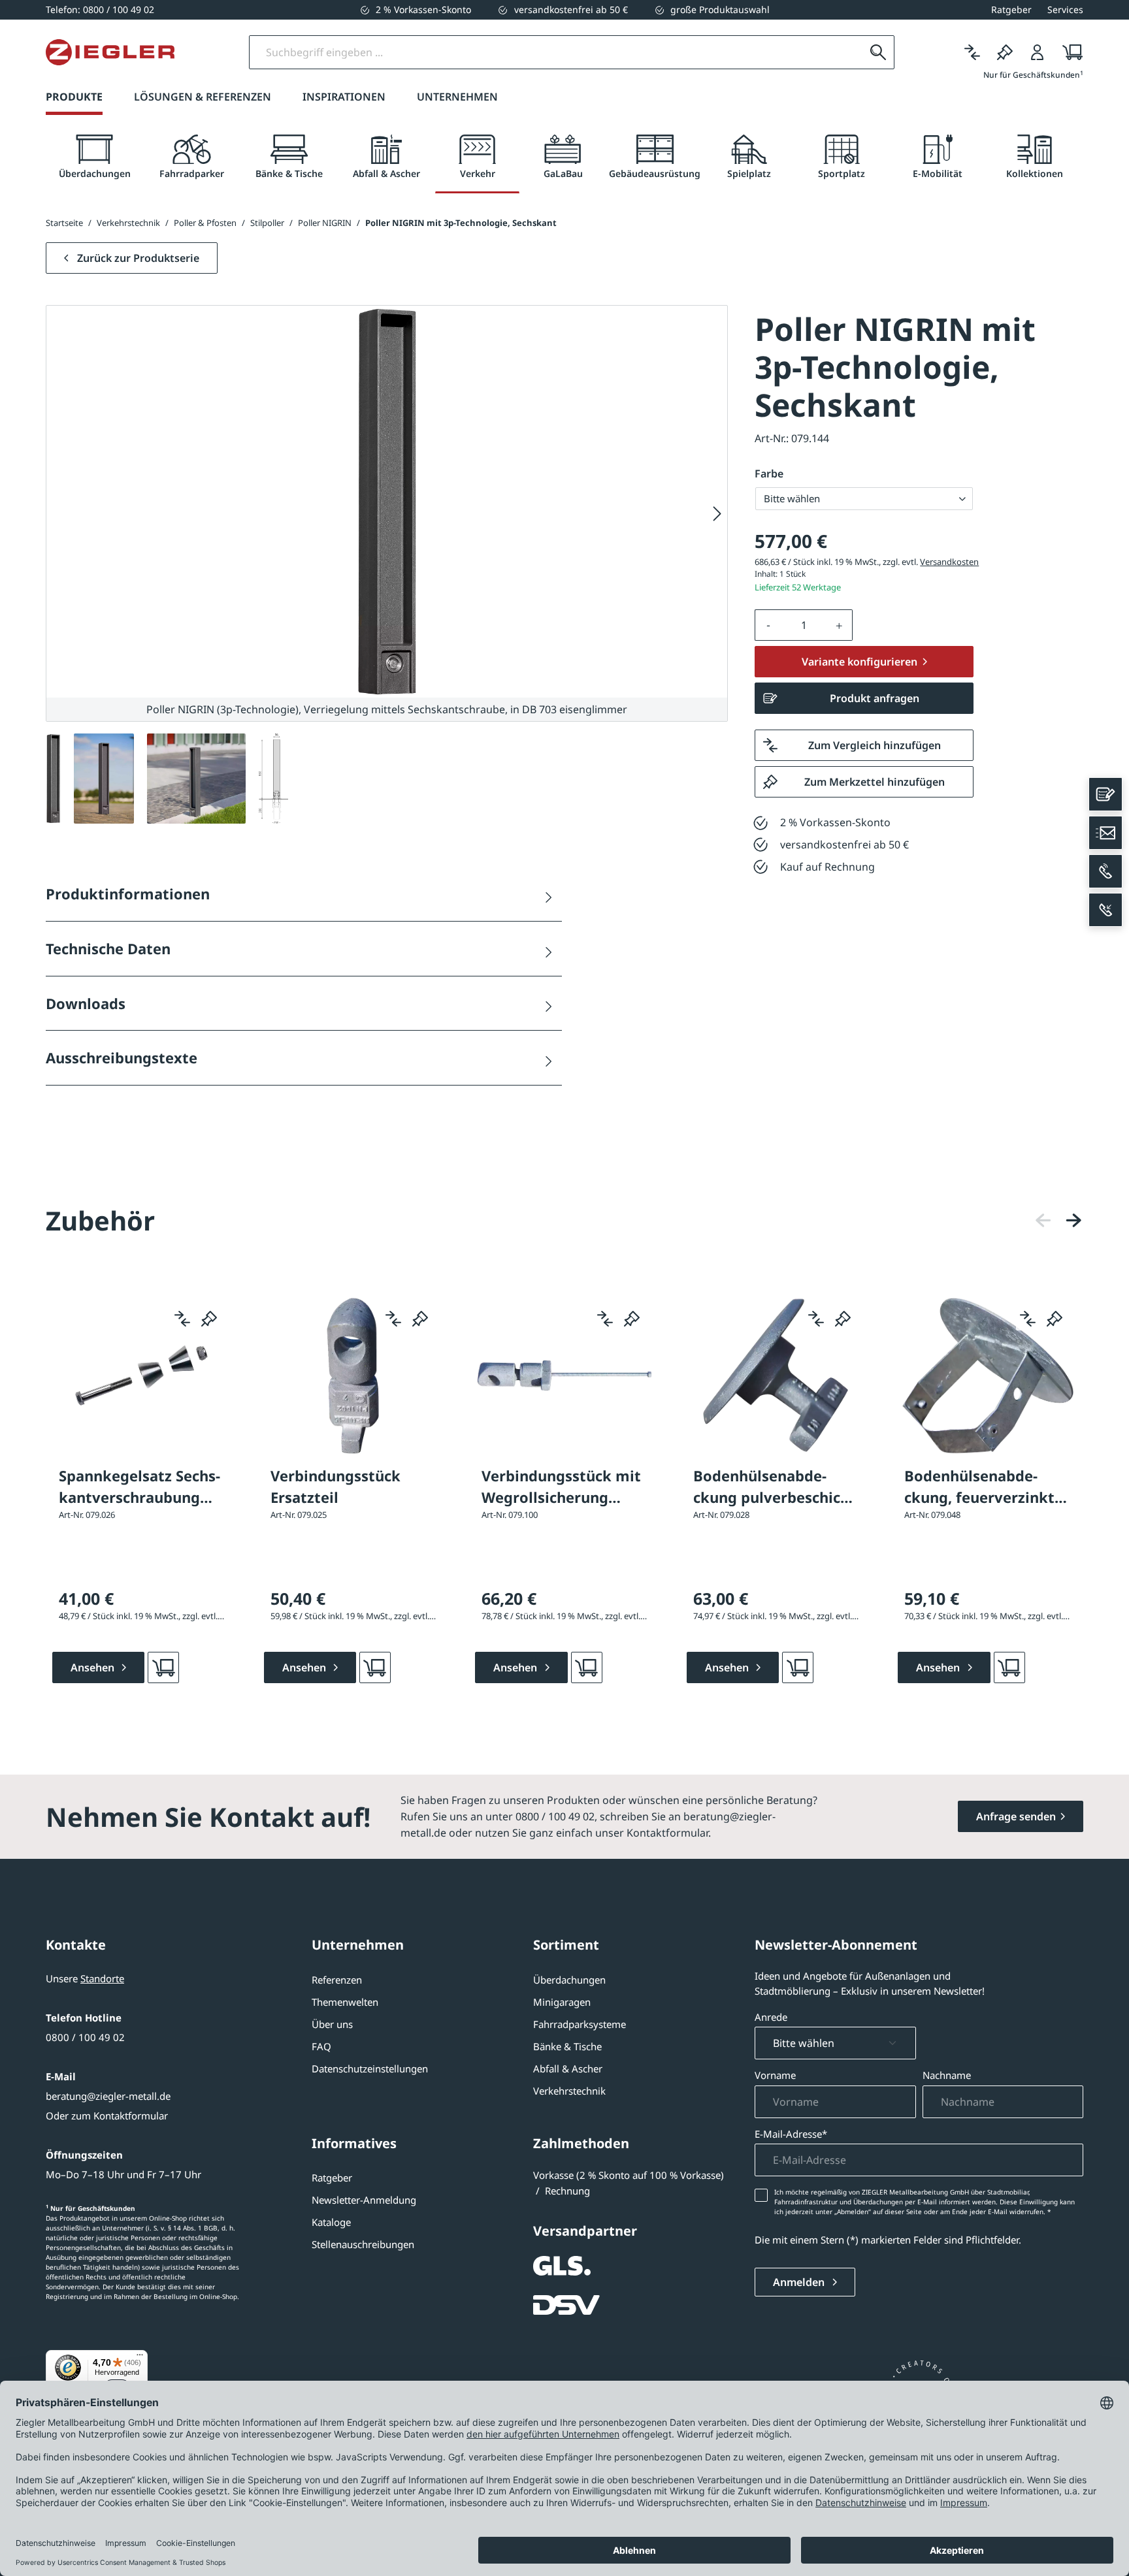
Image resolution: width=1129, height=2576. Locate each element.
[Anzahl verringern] (768, 625)
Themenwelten (345, 2002)
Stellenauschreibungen (363, 2244)
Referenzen (337, 1980)
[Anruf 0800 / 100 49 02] (1105, 871)
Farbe (769, 474)
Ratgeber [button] (1011, 9)
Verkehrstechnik (569, 2091)
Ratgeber (332, 2178)
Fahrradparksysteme (580, 2024)
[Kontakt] (1105, 794)
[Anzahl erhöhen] (840, 625)
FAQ (321, 2046)
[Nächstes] (717, 514)
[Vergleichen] (972, 52)
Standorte (102, 1978)
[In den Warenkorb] (163, 1667)
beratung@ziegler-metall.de (108, 2096)
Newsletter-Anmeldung (364, 2200)
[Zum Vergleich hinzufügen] (182, 1319)
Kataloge (331, 2222)
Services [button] (1065, 9)
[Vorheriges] (1043, 1220)
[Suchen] (878, 52)
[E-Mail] (1105, 833)
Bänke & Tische (567, 2046)
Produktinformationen (128, 894)
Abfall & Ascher (568, 2069)
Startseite (64, 223)
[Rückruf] (1105, 910)
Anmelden (800, 2282)
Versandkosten (949, 562)
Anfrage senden (1016, 1816)
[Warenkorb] (1069, 52)
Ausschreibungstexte (122, 1057)
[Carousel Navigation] (1058, 1220)
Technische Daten (108, 948)
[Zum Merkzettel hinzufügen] (209, 1319)
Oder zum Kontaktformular (107, 2116)
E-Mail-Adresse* (791, 2134)
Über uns (332, 2024)
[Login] (1038, 52)
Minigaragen (562, 2002)
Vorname (775, 2075)
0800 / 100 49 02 (85, 2037)
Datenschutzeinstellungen (370, 2069)
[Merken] (1005, 52)
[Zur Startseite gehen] (110, 52)
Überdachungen (569, 1980)
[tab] (94, 157)
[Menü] (140, 2358)
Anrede (771, 2017)
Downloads (86, 1003)
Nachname (947, 2075)
